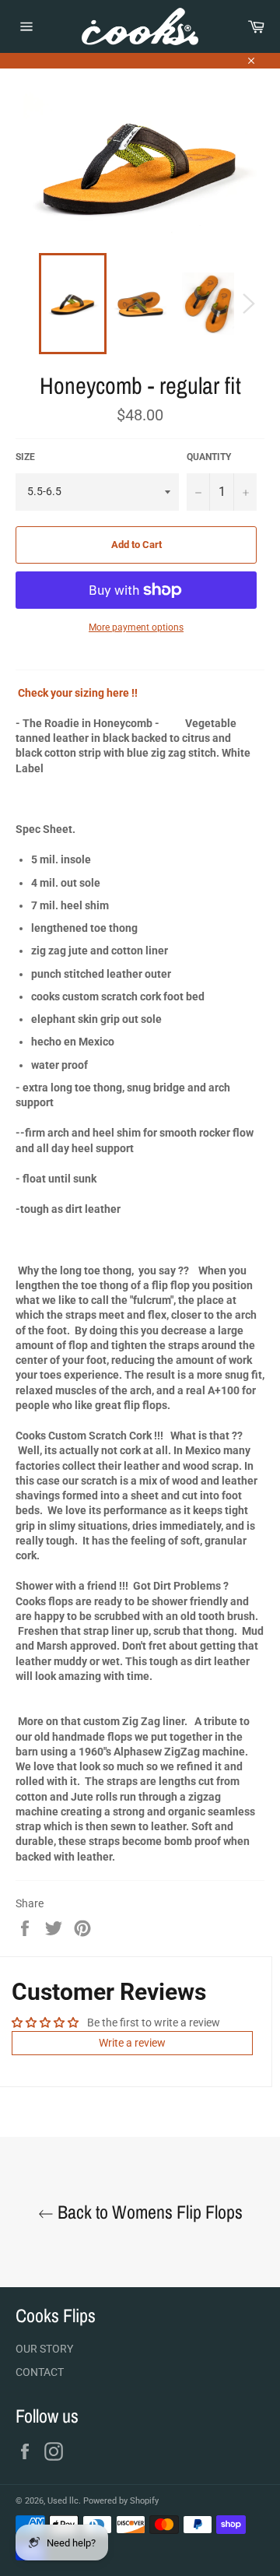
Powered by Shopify (121, 2501)
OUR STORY (44, 2349)
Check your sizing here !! (78, 693)
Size (25, 457)
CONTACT (40, 2372)
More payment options (136, 627)
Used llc (63, 2501)
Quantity (209, 457)
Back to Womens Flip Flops (148, 2212)
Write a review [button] (132, 2043)
